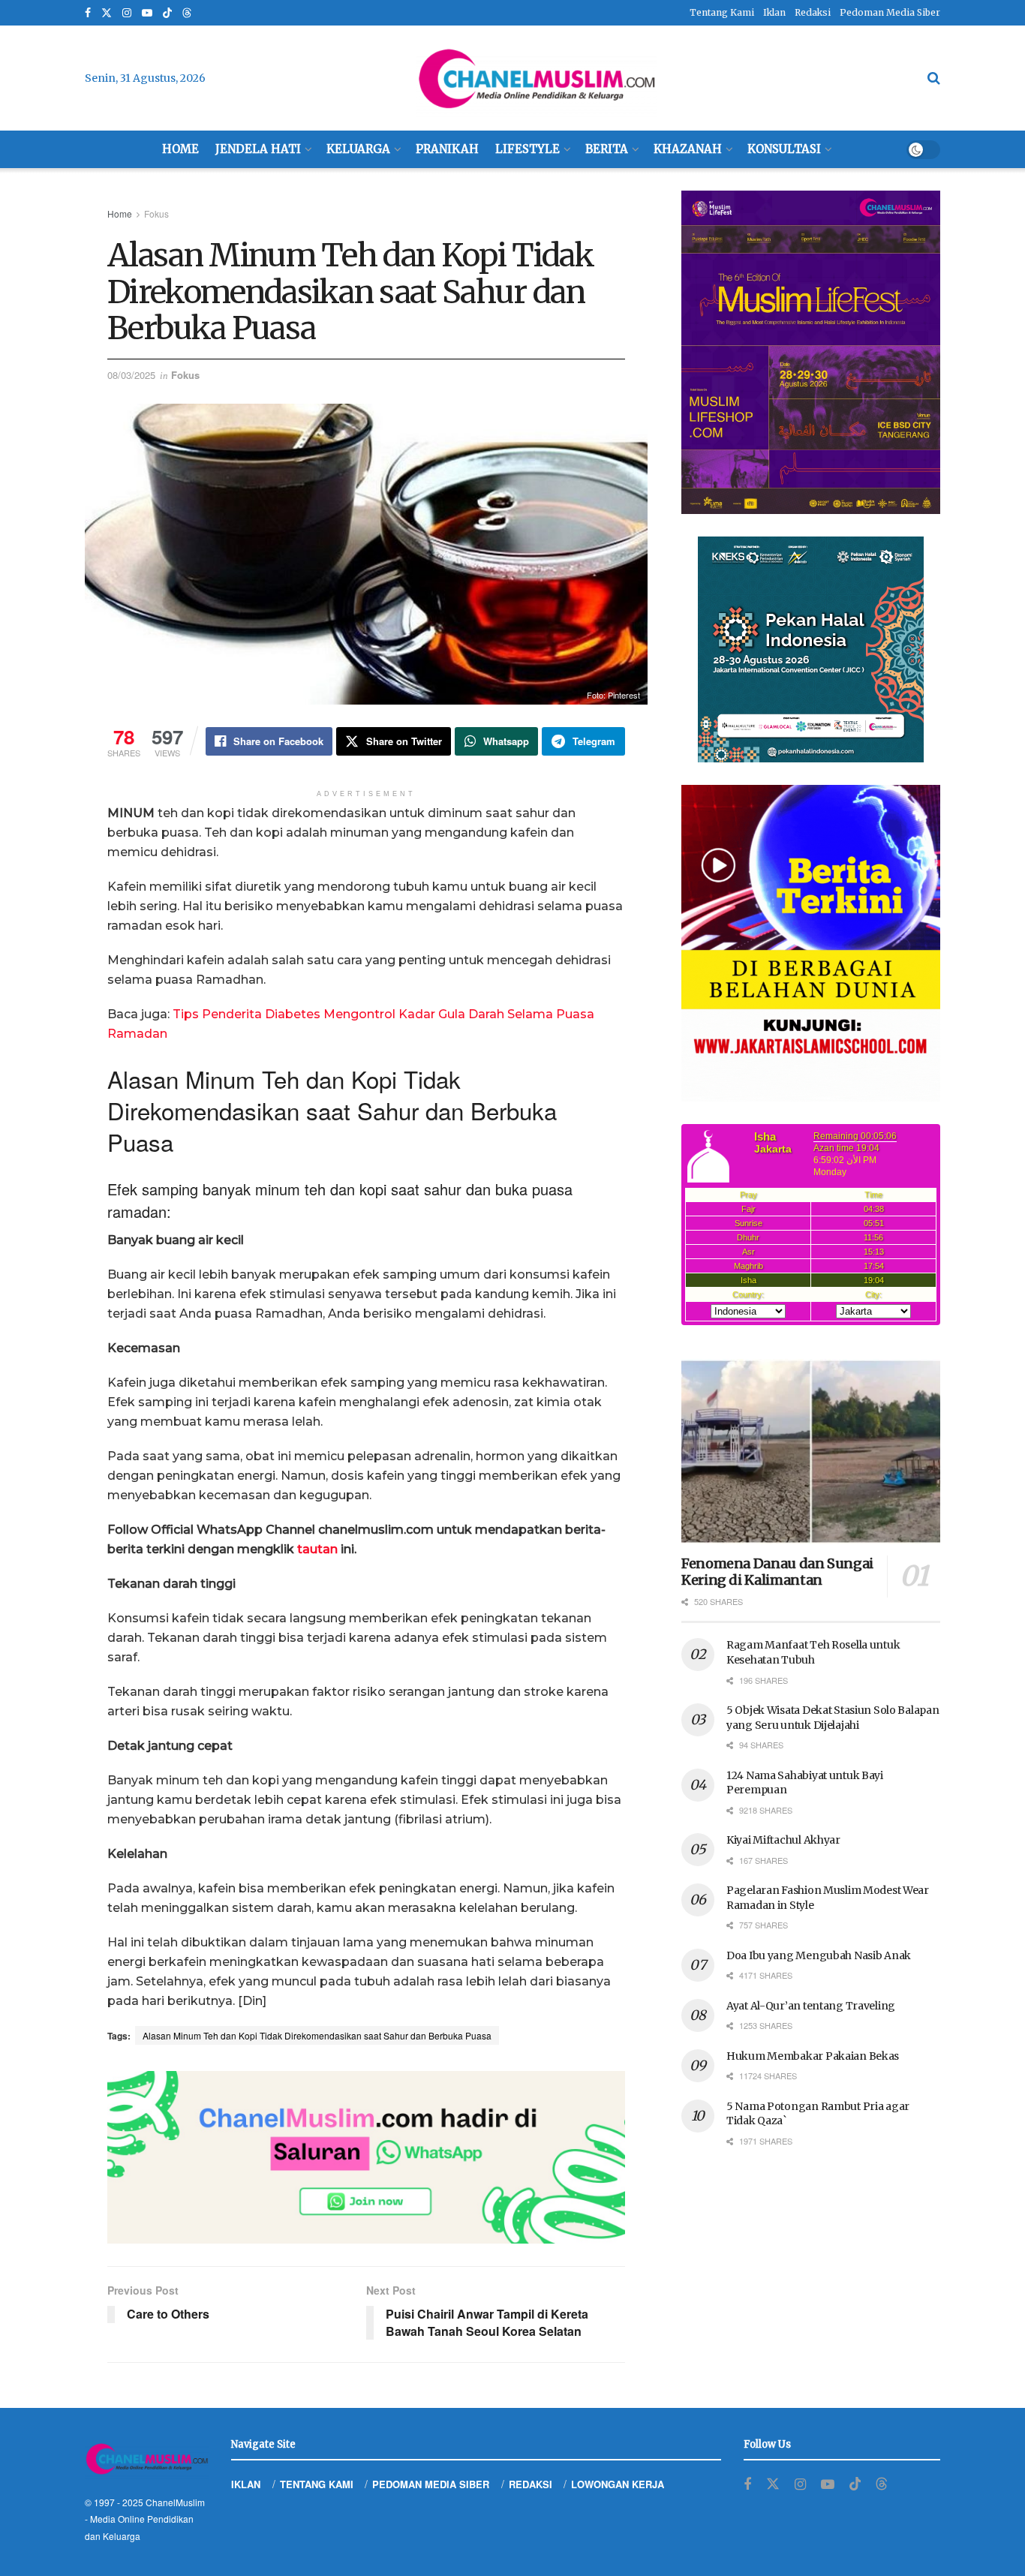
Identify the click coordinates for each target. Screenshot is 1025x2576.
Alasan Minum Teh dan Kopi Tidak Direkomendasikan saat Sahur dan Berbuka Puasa (317, 2035)
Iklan (774, 12)
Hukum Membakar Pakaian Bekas (813, 2056)
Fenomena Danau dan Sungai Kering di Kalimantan (777, 1572)
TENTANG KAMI (317, 2484)
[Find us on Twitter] (107, 13)
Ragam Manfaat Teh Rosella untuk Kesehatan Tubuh (813, 1652)
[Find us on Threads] (187, 14)
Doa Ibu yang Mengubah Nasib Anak (819, 1955)
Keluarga (358, 149)
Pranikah (447, 149)
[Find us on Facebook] (88, 13)
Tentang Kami (722, 12)
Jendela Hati (258, 149)
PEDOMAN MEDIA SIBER (431, 2484)
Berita (607, 149)
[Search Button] (934, 78)
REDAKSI (531, 2484)
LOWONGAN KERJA (618, 2484)
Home (180, 149)
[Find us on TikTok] (167, 14)
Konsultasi (784, 149)
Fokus (156, 213)
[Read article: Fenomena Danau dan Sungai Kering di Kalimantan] (811, 1452)
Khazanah (688, 149)
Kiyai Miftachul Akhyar (783, 1840)
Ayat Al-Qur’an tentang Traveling (811, 2006)
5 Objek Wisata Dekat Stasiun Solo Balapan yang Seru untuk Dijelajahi (833, 1718)
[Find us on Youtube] (147, 13)
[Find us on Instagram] (127, 13)
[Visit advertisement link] (366, 2157)
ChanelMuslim (175, 2502)
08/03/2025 (131, 375)
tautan (317, 1549)
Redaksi (813, 12)
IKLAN (246, 2484)
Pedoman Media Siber (890, 12)
